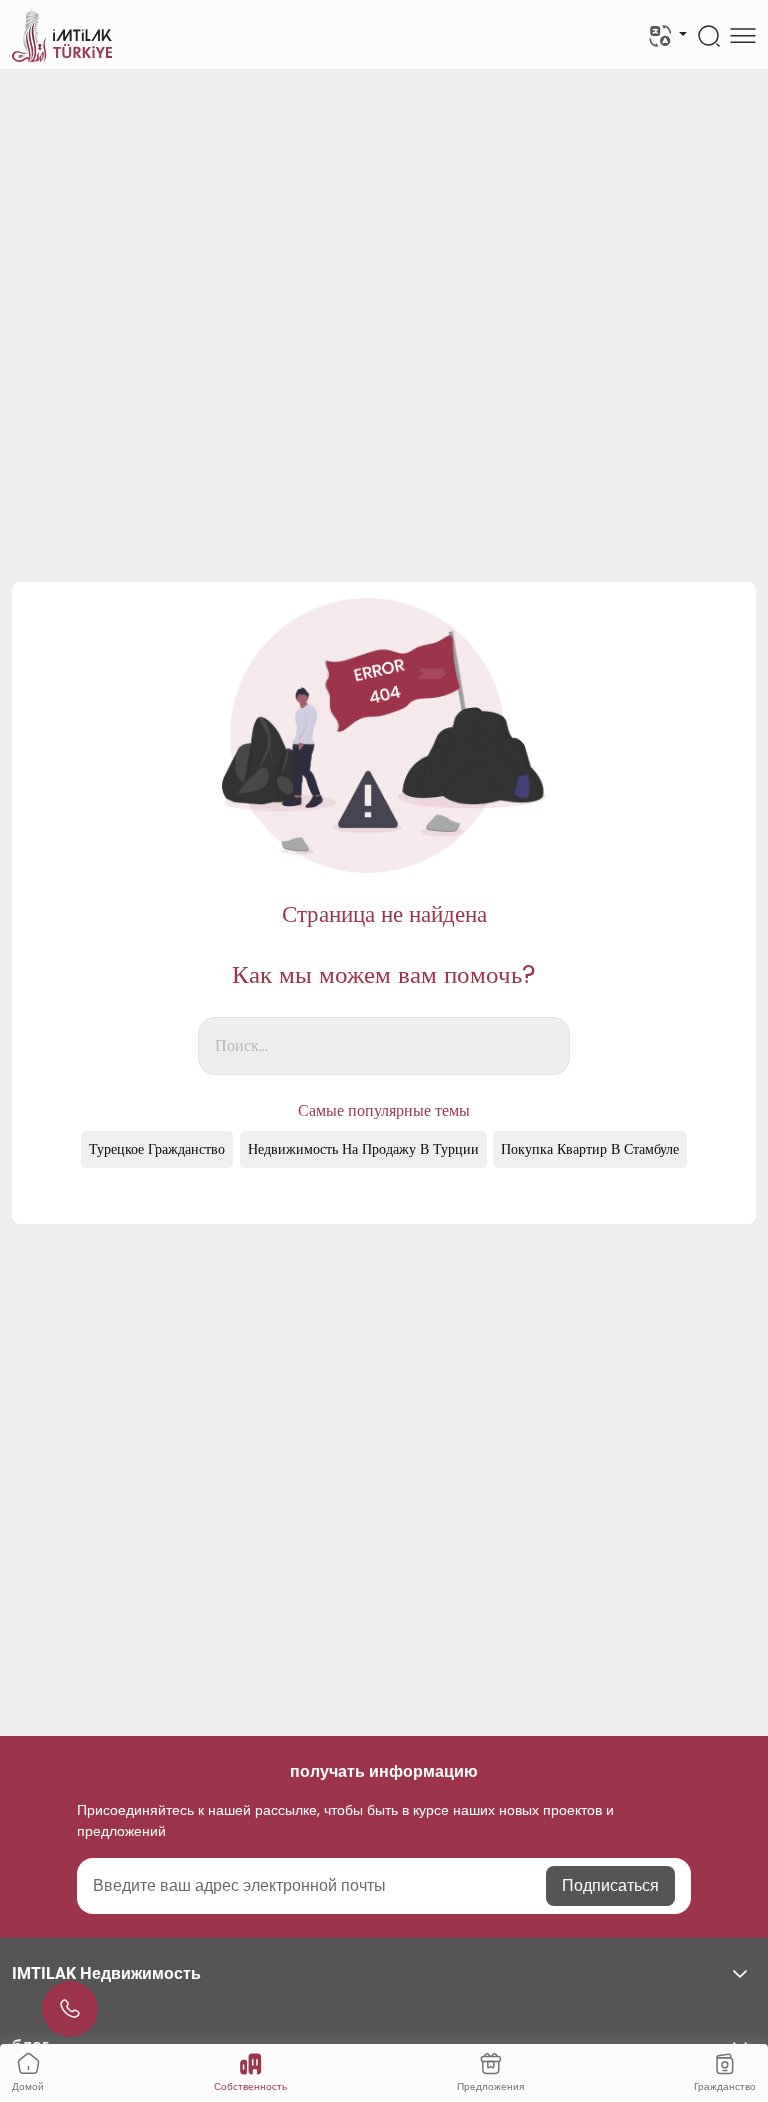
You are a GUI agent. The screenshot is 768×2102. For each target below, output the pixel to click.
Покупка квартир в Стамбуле (590, 1149)
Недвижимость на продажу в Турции (363, 1149)
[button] (384, 1974)
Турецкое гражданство (157, 1149)
